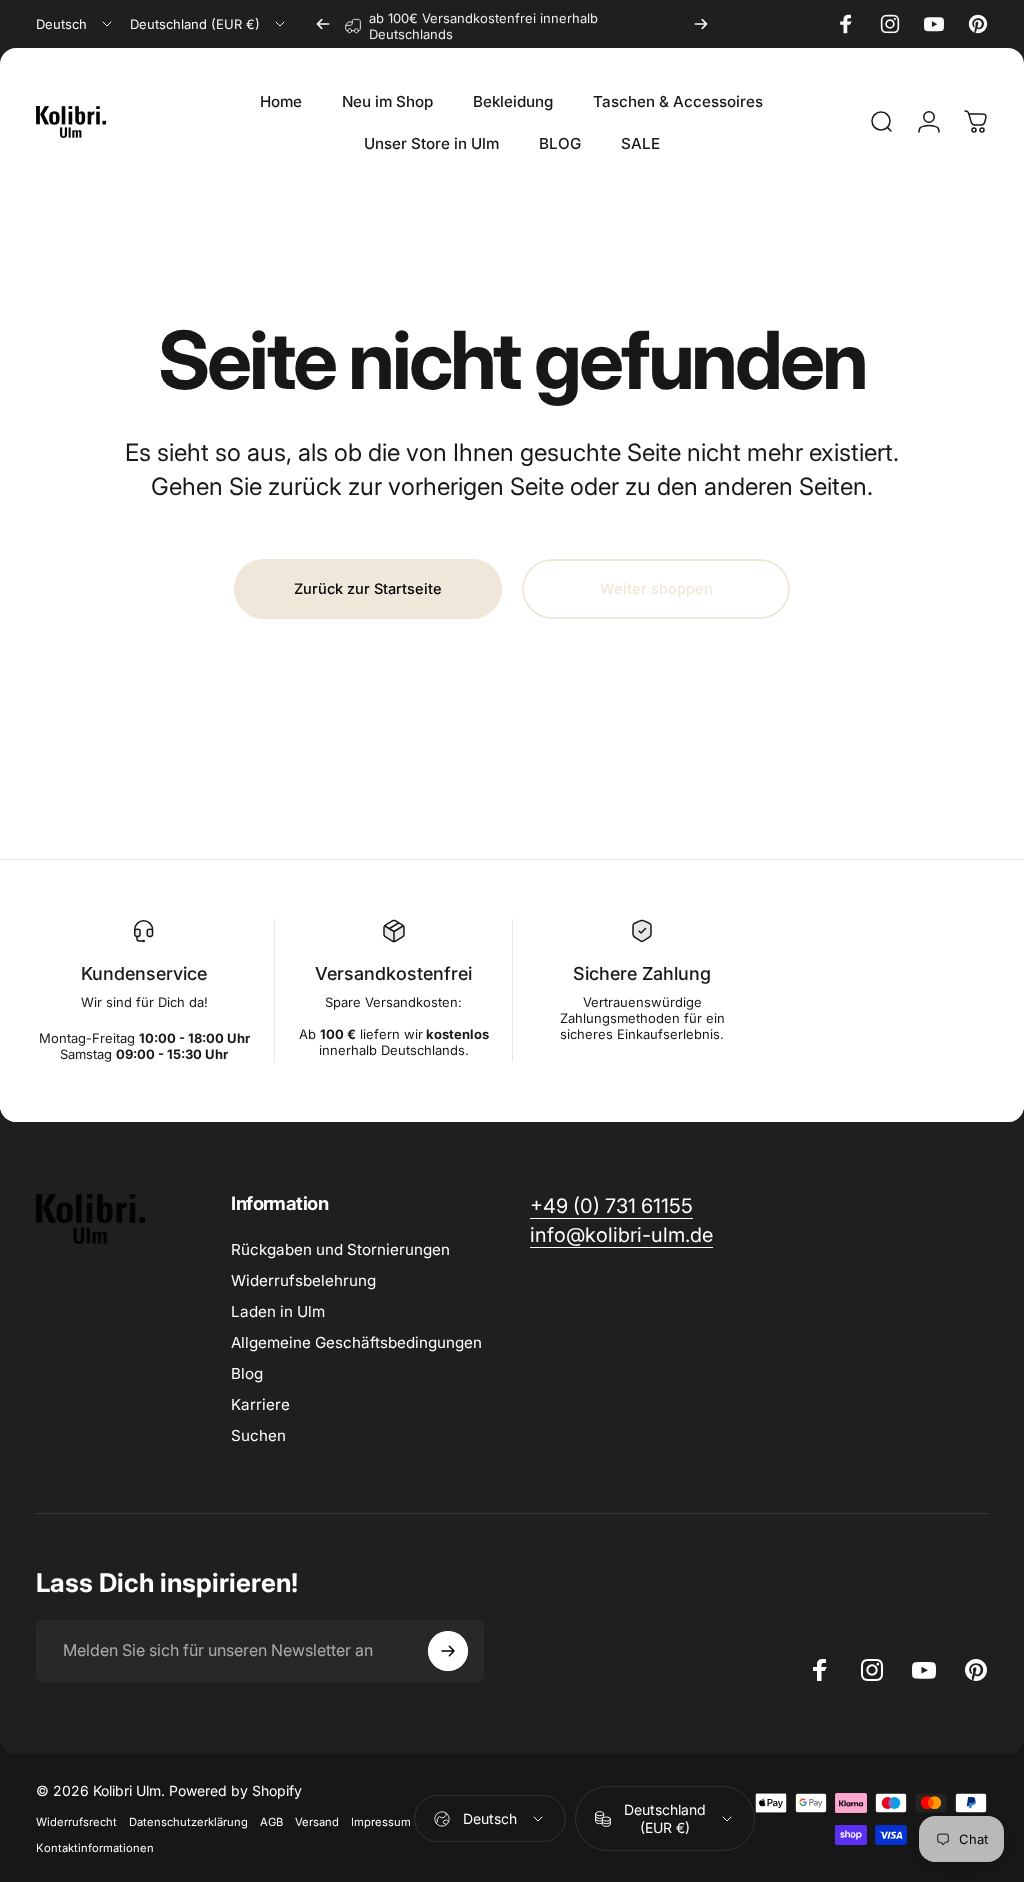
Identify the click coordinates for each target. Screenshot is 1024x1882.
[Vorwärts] (701, 24)
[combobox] (75, 24)
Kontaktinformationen (95, 1848)
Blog (247, 1373)
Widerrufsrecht (76, 1822)
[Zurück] (323, 24)
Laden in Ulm (278, 1311)
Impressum (381, 1822)
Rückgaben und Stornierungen (340, 1249)
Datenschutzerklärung (188, 1822)
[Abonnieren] (448, 1651)
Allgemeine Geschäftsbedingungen (356, 1342)
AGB (271, 1822)
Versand (317, 1822)
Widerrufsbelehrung (303, 1280)
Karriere (260, 1404)
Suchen (258, 1435)
